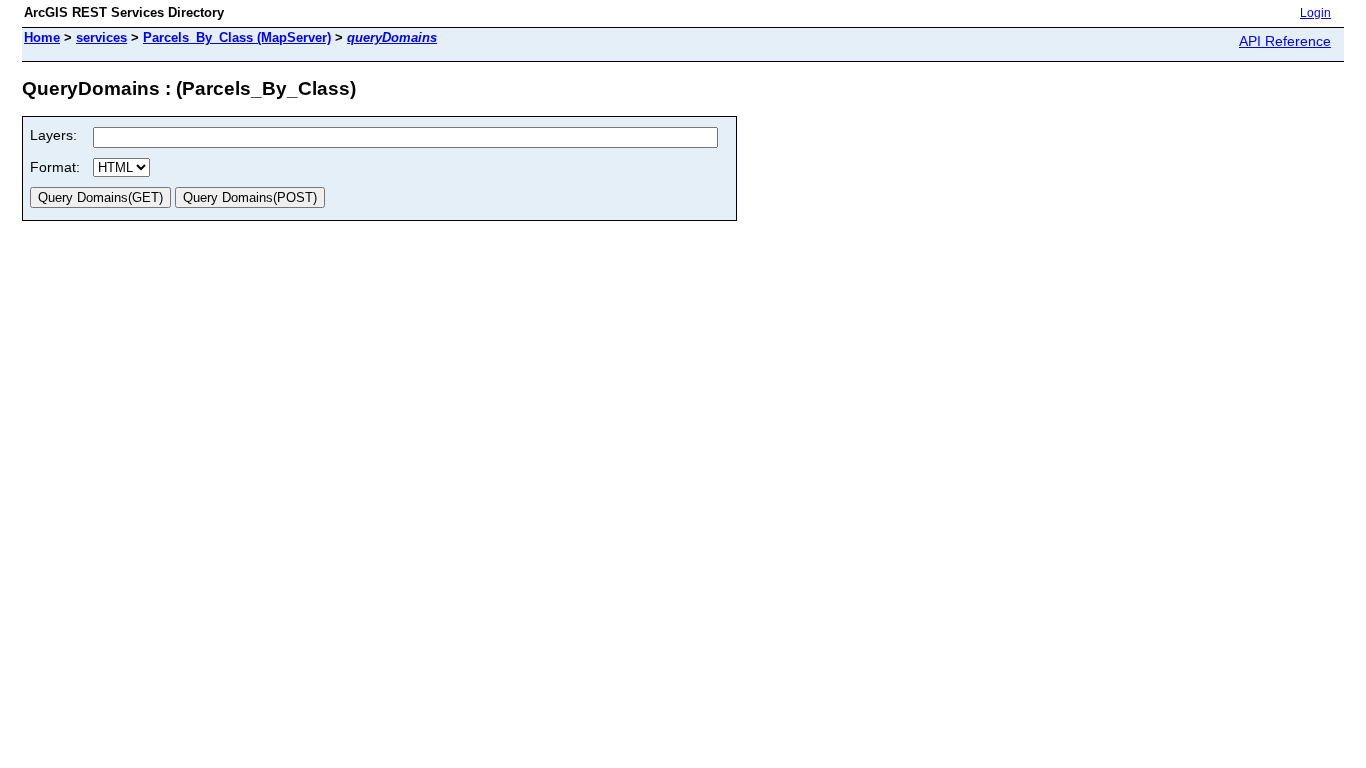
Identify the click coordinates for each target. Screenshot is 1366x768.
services (101, 37)
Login (1315, 13)
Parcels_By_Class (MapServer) (237, 37)
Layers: (53, 135)
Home (42, 37)
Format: (55, 167)
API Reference (1285, 41)
